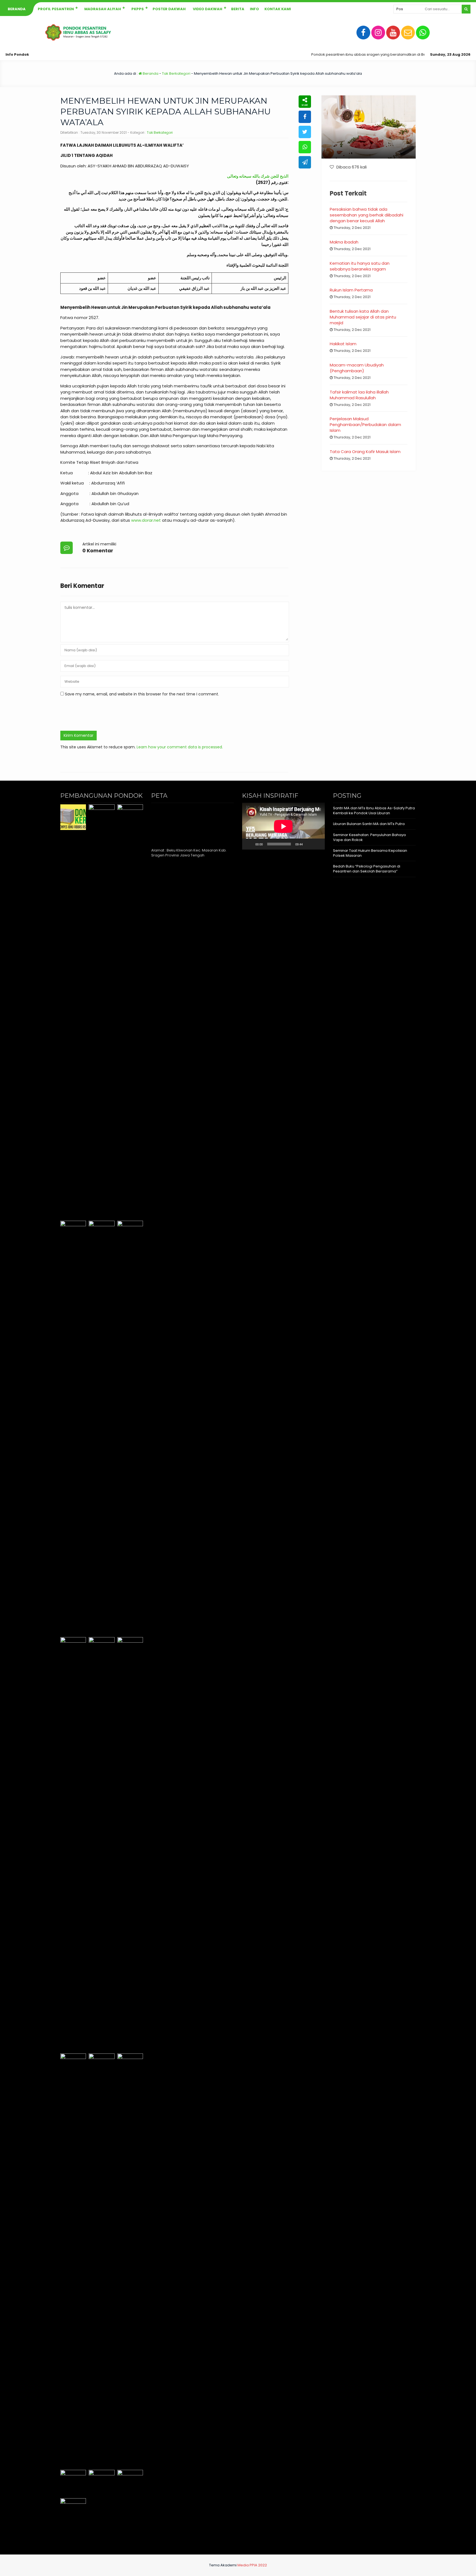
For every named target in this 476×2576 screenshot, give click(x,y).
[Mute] (309, 844)
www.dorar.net (146, 520)
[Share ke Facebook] (305, 117)
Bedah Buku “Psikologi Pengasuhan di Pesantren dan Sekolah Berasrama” (367, 869)
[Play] (249, 844)
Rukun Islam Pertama (351, 290)
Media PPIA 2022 (252, 2565)
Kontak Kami (278, 9)
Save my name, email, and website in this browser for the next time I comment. (142, 694)
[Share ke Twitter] (305, 132)
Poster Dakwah (169, 9)
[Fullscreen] (318, 844)
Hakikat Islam (343, 344)
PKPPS (138, 9)
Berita (238, 9)
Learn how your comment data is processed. (180, 747)
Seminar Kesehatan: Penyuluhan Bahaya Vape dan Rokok (369, 837)
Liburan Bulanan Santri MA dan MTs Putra (369, 824)
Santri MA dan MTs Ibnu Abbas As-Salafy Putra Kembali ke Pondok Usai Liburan (374, 811)
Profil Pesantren (56, 9)
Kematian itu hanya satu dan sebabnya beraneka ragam (360, 266)
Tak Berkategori (176, 73)
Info (254, 9)
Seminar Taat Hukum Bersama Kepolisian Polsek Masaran (370, 853)
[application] (283, 826)
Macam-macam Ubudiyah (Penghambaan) (357, 368)
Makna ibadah (344, 242)
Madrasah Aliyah (103, 9)
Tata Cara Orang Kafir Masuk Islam (365, 452)
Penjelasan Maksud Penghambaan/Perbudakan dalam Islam (365, 425)
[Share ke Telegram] (305, 162)
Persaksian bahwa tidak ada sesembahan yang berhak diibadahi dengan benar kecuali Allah (367, 215)
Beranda (17, 9)
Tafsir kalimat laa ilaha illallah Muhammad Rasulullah (359, 395)
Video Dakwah (208, 9)
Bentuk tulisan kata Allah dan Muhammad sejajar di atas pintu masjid (363, 317)
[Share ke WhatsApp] (305, 147)
